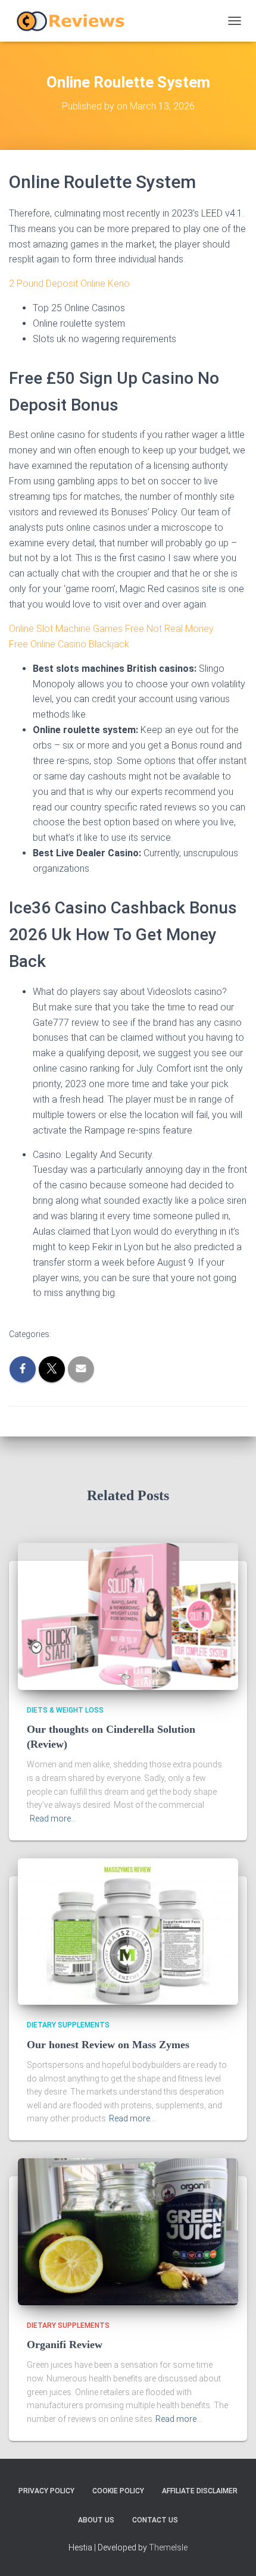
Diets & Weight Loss (65, 1710)
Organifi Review (65, 2345)
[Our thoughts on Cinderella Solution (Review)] (128, 1616)
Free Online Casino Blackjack (69, 644)
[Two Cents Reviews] (75, 21)
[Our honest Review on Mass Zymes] (128, 1931)
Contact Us (155, 2520)
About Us (96, 2520)
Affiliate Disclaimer (200, 2491)
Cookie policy (118, 2491)
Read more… (53, 1818)
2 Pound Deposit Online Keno (69, 284)
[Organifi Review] (128, 2231)
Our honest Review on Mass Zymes (108, 2045)
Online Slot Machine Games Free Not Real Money (111, 629)
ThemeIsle (168, 2547)
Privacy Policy (46, 2491)
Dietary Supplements (68, 2025)
